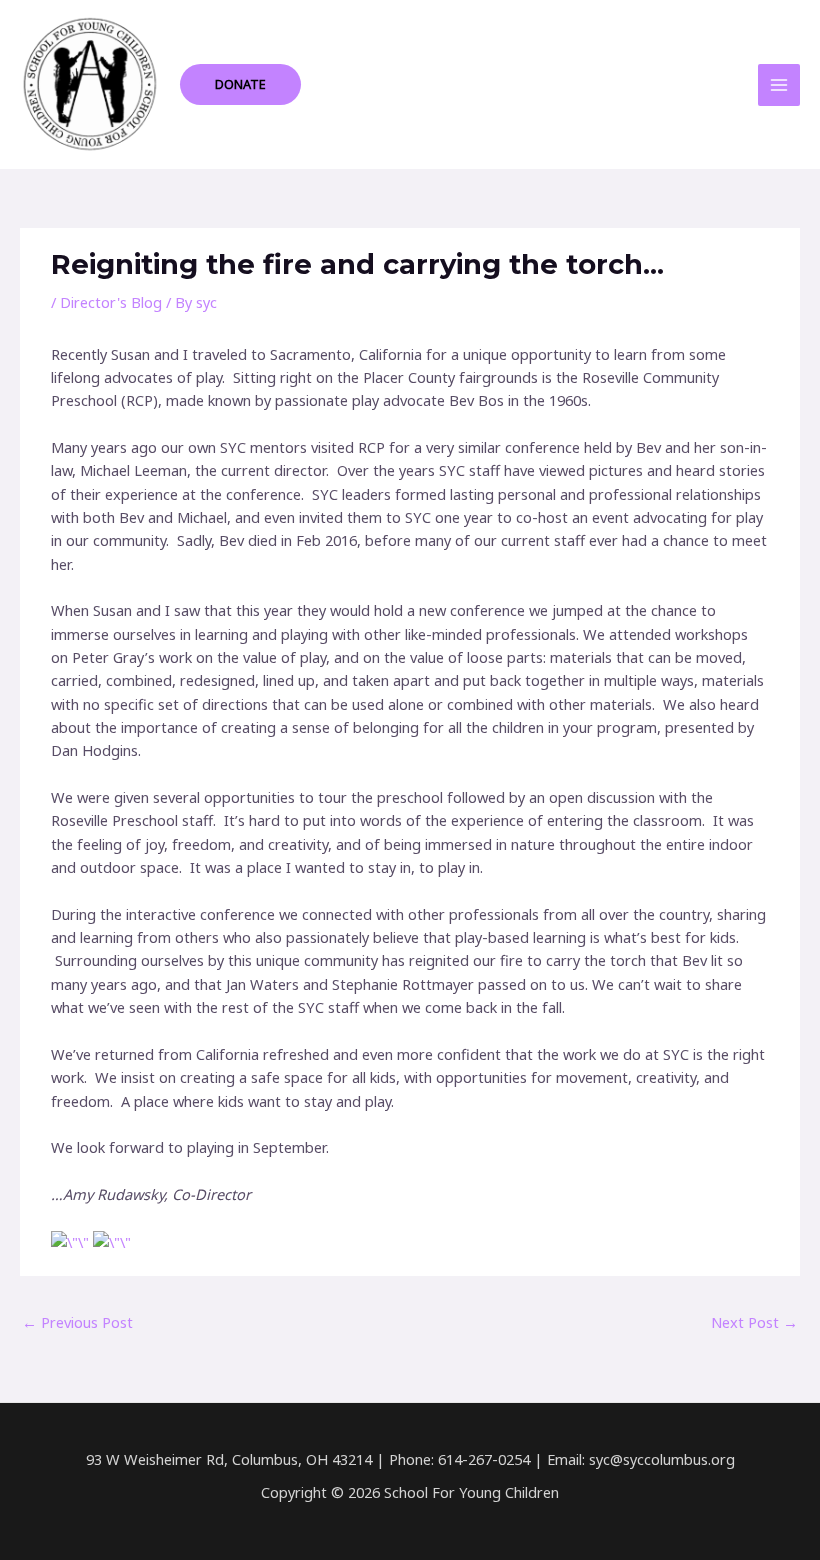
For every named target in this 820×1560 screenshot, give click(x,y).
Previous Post (77, 1322)
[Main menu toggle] (779, 85)
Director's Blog (111, 302)
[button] (240, 84)
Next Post (754, 1322)
